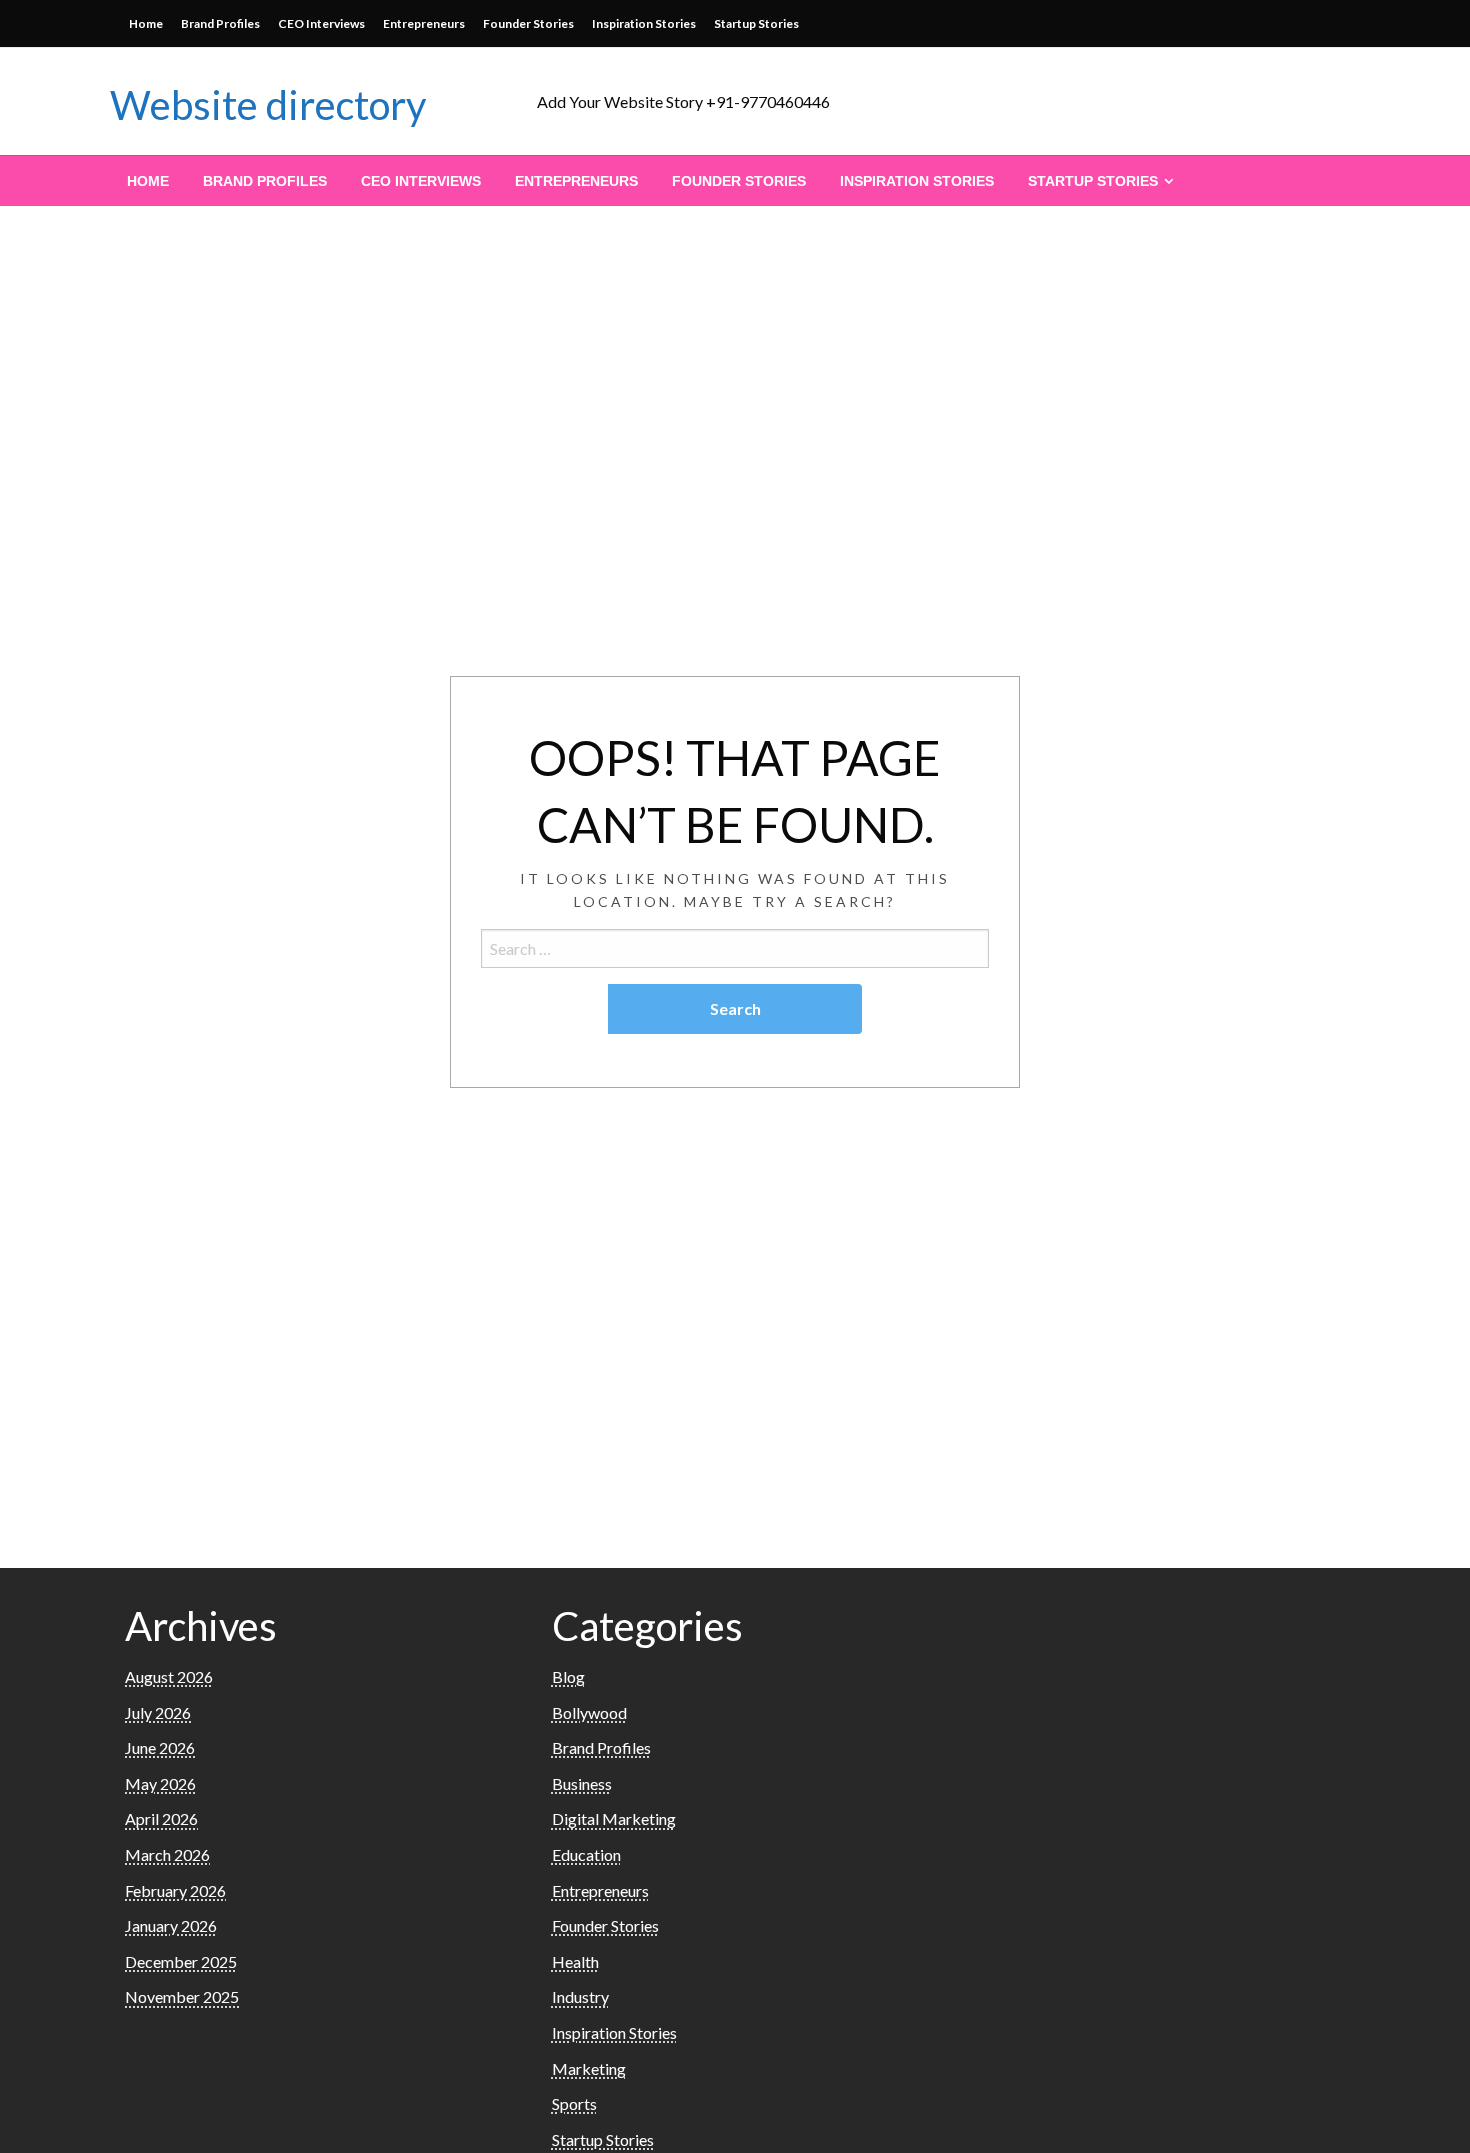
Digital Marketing (614, 1818)
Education (586, 1854)
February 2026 (175, 1890)
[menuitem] (148, 181)
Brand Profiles (220, 23)
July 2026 (158, 1712)
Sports (574, 2103)
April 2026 (161, 1818)
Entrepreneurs (424, 23)
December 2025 (181, 1961)
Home (146, 23)
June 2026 (160, 1747)
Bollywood (589, 1712)
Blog (568, 1676)
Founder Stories (528, 23)
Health (575, 1961)
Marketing (589, 2068)
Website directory (268, 105)
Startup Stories (756, 23)
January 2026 (171, 1925)
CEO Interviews (321, 23)
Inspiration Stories (644, 23)
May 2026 (160, 1783)
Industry (580, 1996)
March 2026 (167, 1854)
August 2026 (169, 1676)
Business (582, 1783)
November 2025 (182, 1996)
